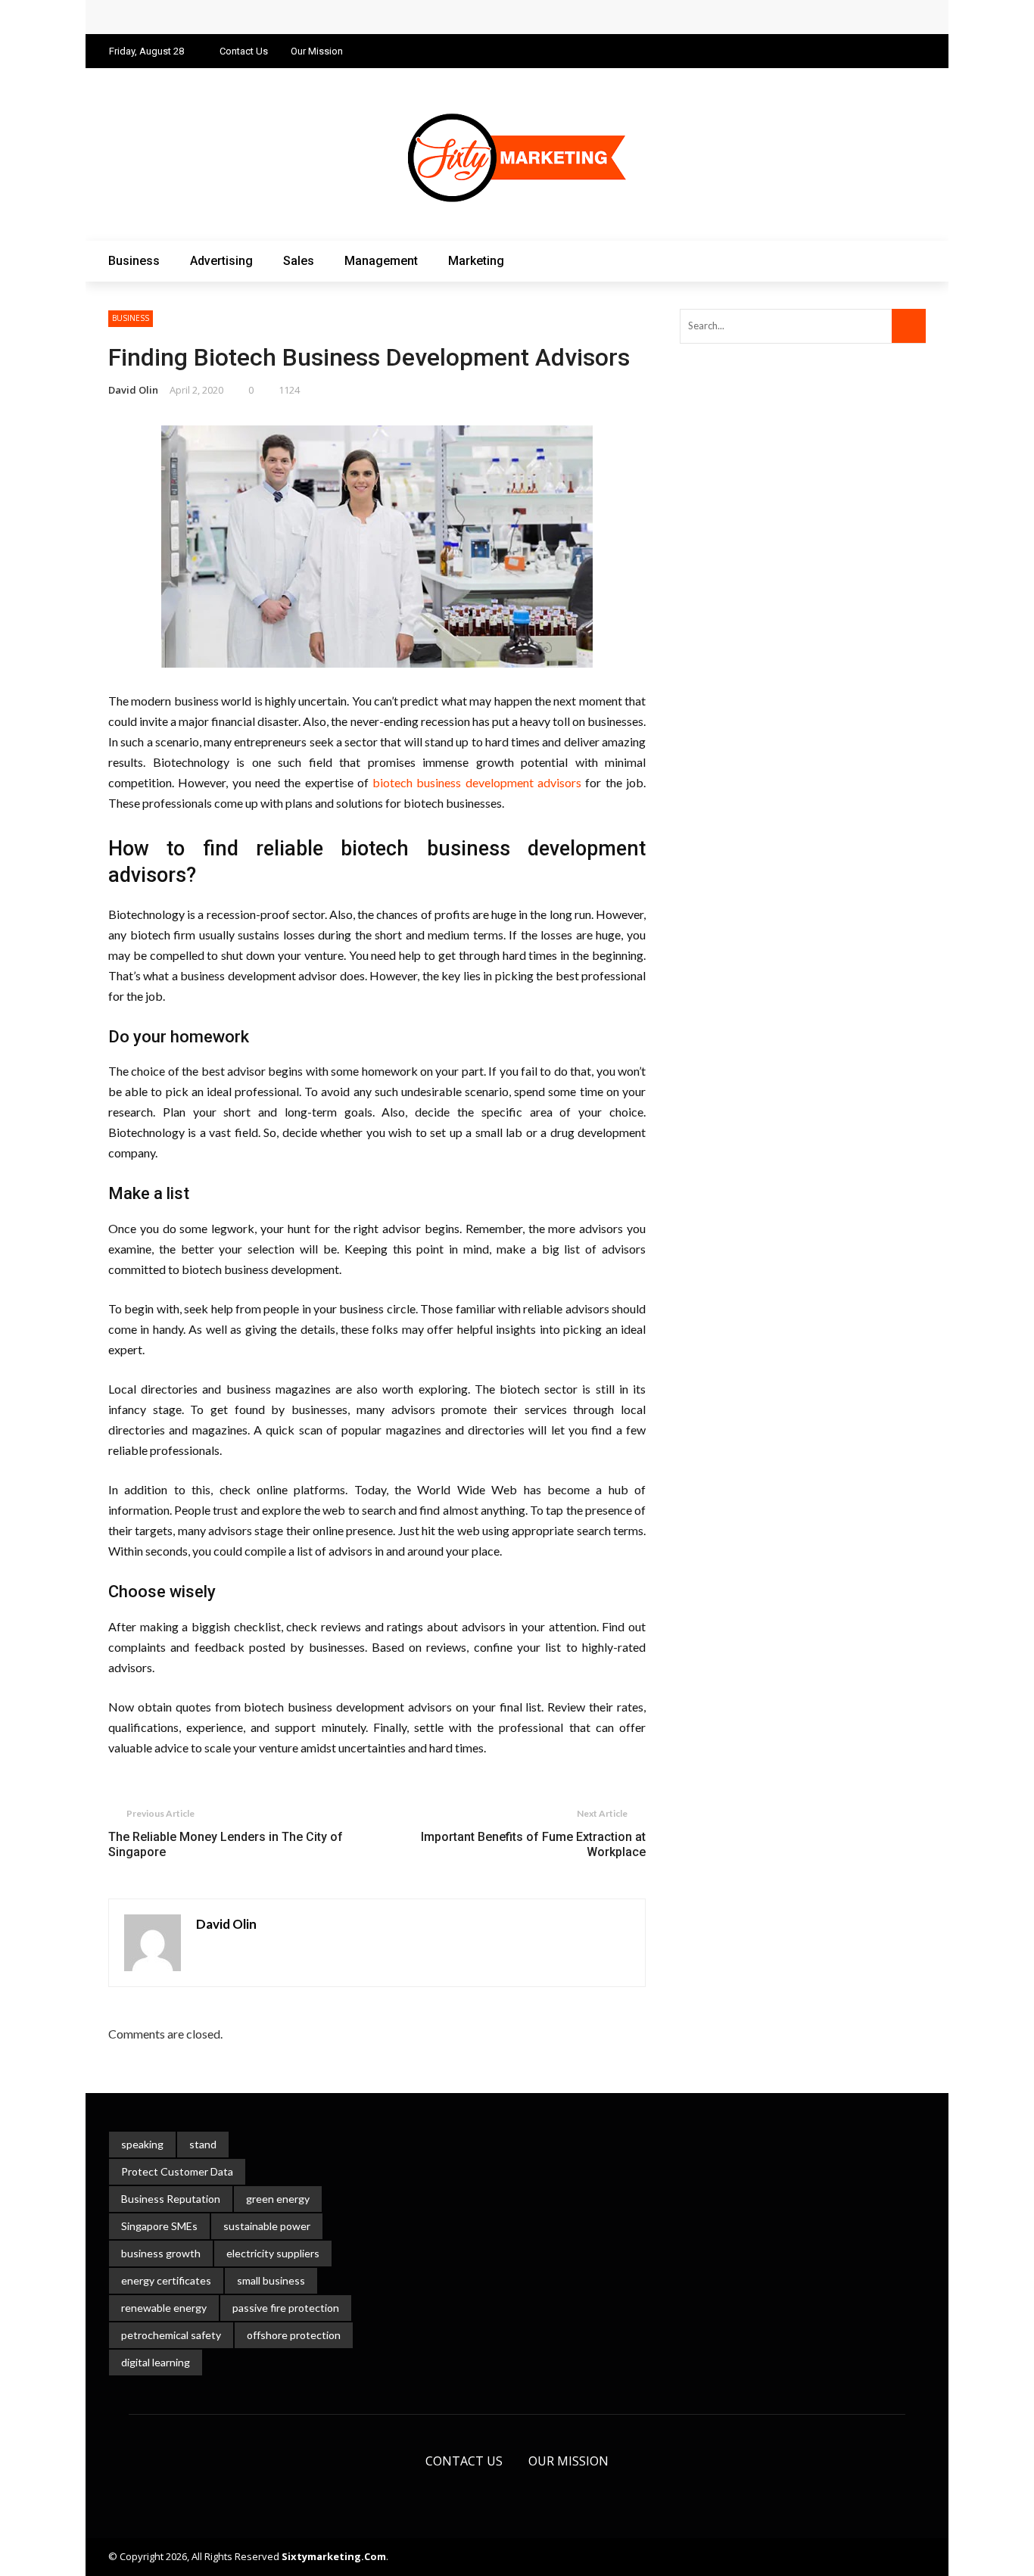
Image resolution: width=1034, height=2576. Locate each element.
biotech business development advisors (477, 782)
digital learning (156, 2362)
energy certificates (166, 2280)
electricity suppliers (273, 2253)
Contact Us (244, 51)
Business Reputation (171, 2199)
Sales (299, 261)
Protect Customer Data (177, 2171)
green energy (278, 2199)
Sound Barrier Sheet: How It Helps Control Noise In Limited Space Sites (313, 17)
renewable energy (164, 2308)
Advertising (221, 261)
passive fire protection (286, 2308)
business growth (161, 2253)
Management (381, 261)
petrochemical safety (171, 2335)
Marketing (476, 261)
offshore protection (294, 2335)
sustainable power (267, 2226)
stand (203, 2144)
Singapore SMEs (159, 2226)
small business (271, 2280)
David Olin (133, 390)
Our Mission (317, 51)
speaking (142, 2144)
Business (134, 261)
